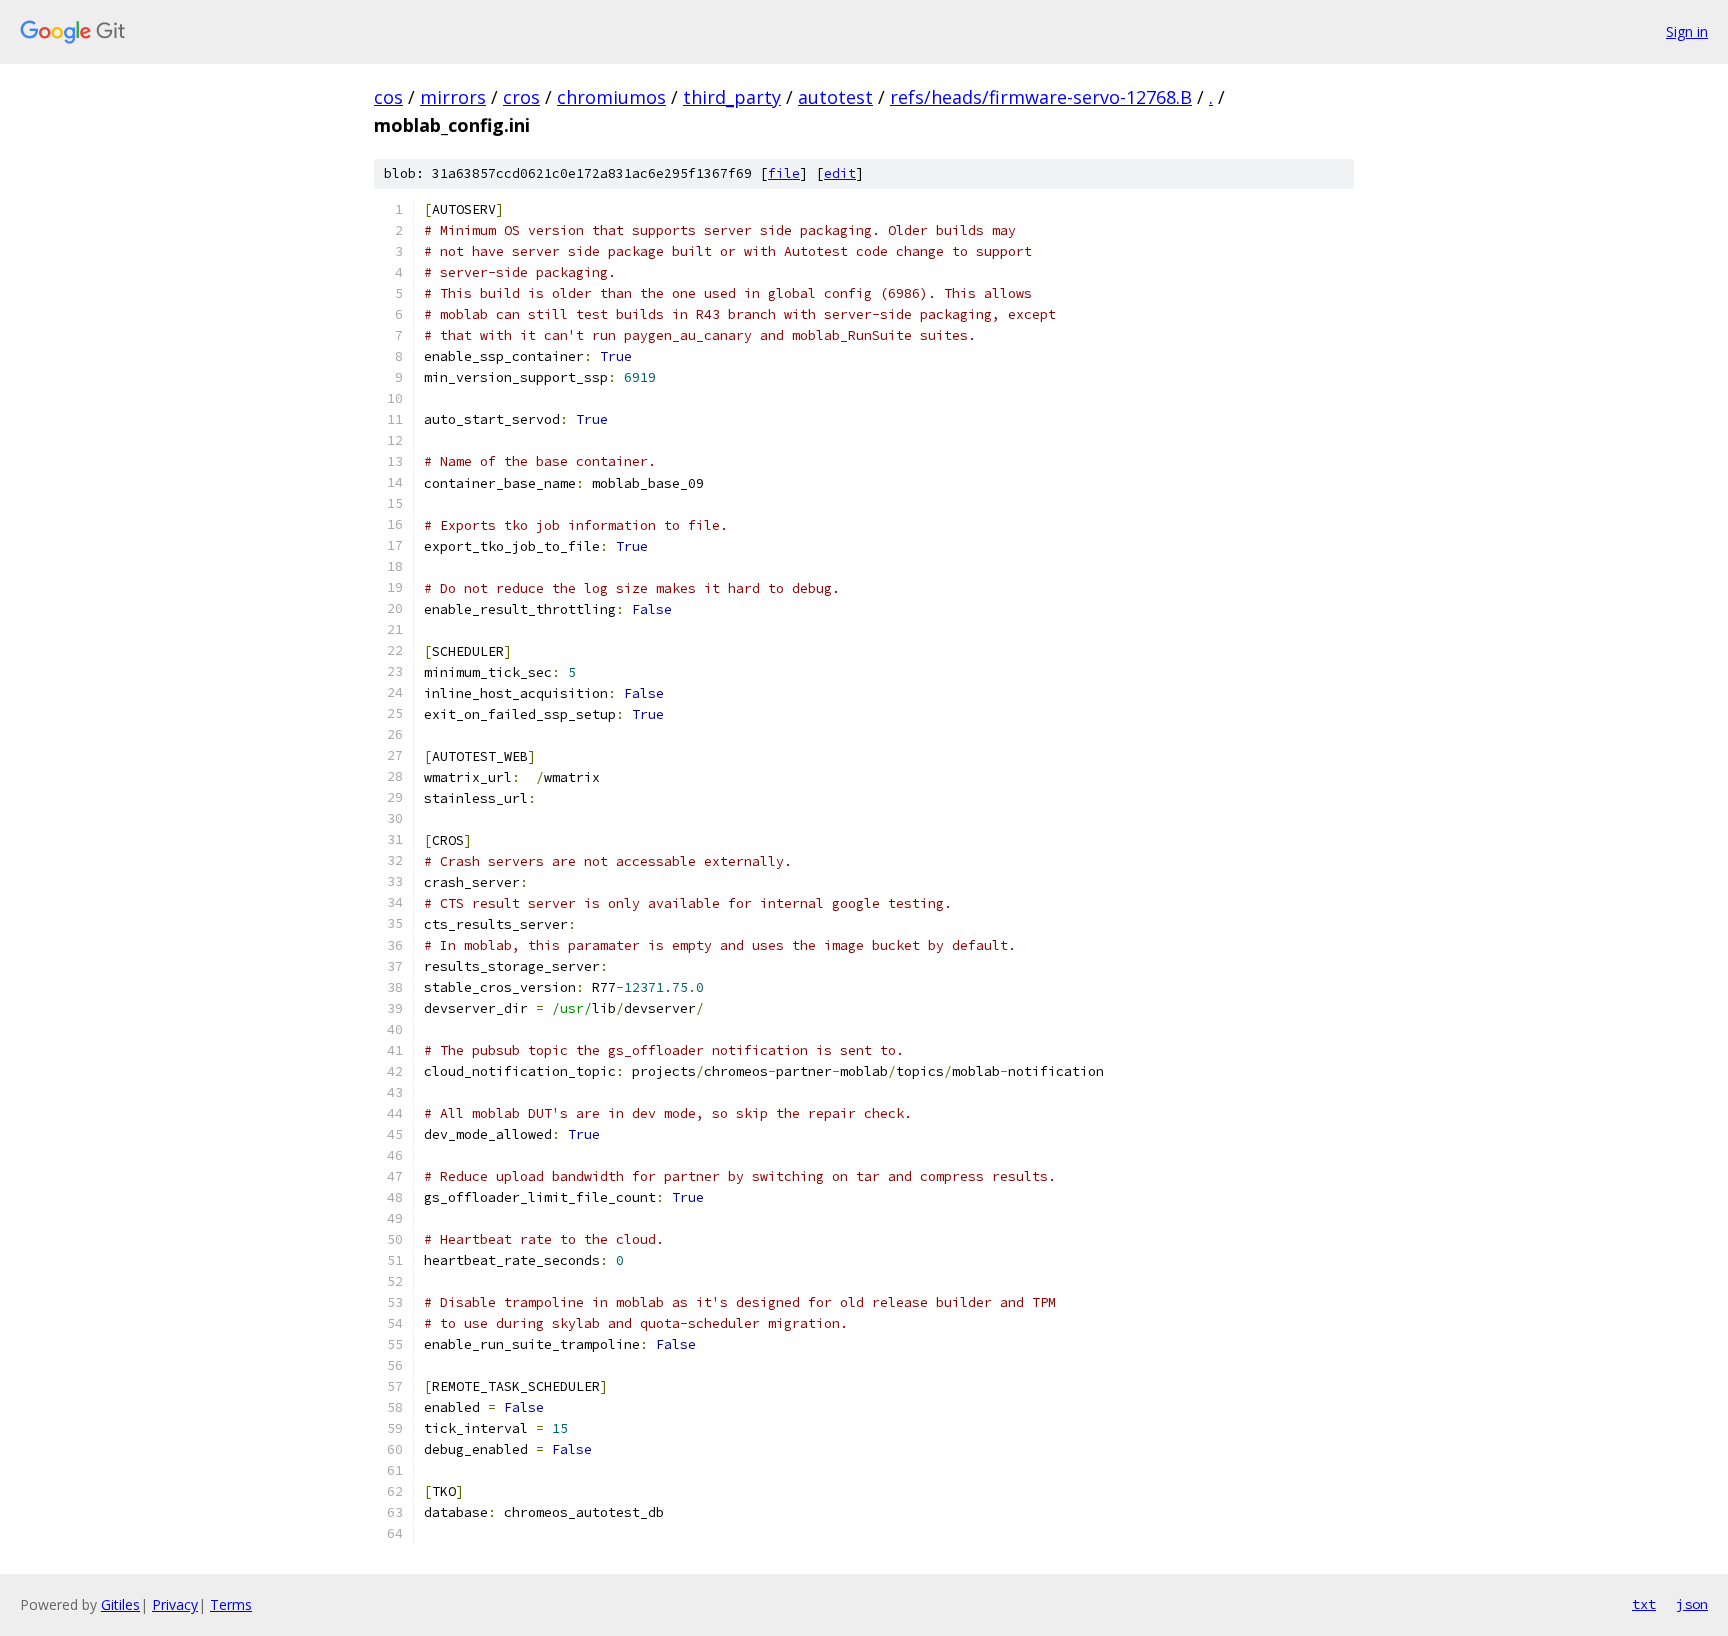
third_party (732, 97)
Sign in (1687, 31)
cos (388, 97)
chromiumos (611, 97)
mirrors (453, 97)
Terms (231, 1604)
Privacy (175, 1604)
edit (840, 173)
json (1692, 1604)
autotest (835, 97)
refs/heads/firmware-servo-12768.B (1041, 97)
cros (521, 97)
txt (1644, 1604)
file (784, 173)
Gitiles (120, 1604)
